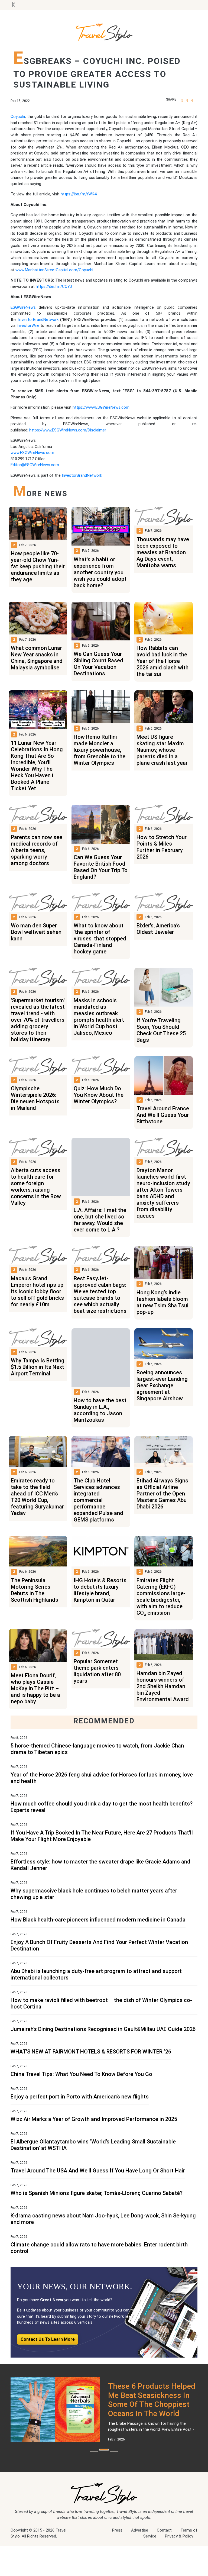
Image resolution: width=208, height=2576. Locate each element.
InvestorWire (28, 325)
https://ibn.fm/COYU (54, 286)
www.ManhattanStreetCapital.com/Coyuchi (54, 270)
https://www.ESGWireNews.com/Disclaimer (68, 430)
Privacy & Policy (179, 2573)
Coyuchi (18, 117)
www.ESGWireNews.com (32, 453)
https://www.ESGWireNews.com (101, 407)
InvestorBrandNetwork (38, 320)
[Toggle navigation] (14, 5)
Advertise (140, 2567)
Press (117, 2567)
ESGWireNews (23, 307)
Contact (164, 2567)
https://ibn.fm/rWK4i (79, 194)
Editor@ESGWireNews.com (35, 465)
